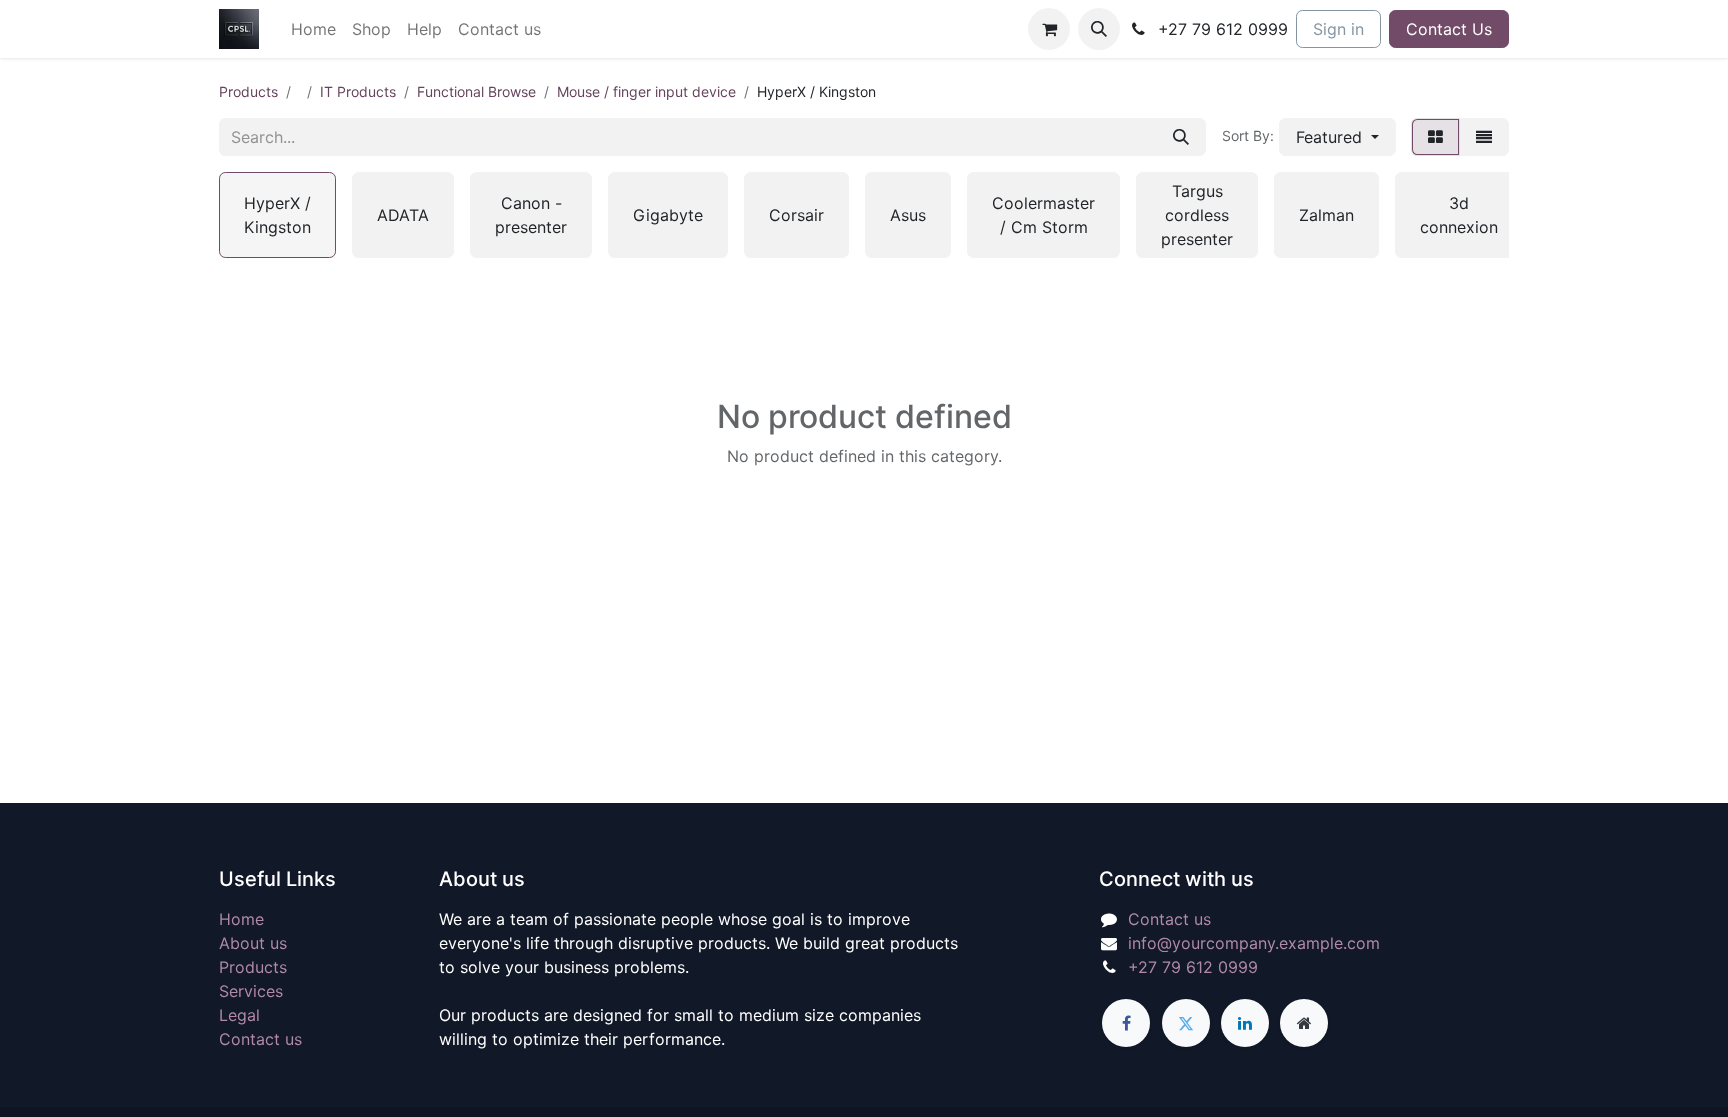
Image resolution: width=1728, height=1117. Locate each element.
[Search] (1181, 137)
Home (241, 919)
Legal (239, 1015)
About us (253, 943)
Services (251, 991)
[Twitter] (1186, 1023)
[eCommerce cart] (1049, 29)
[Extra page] (1304, 1023)
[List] (1484, 137)
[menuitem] (313, 29)
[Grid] (1435, 137)
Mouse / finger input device (646, 91)
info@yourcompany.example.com (1254, 943)
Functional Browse (476, 91)
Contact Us (1449, 29)
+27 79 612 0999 (1193, 967)
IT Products (358, 91)
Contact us (260, 1039)
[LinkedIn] (1245, 1023)
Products (248, 91)
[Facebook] (1126, 1023)
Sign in (1338, 29)
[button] (1099, 29)
